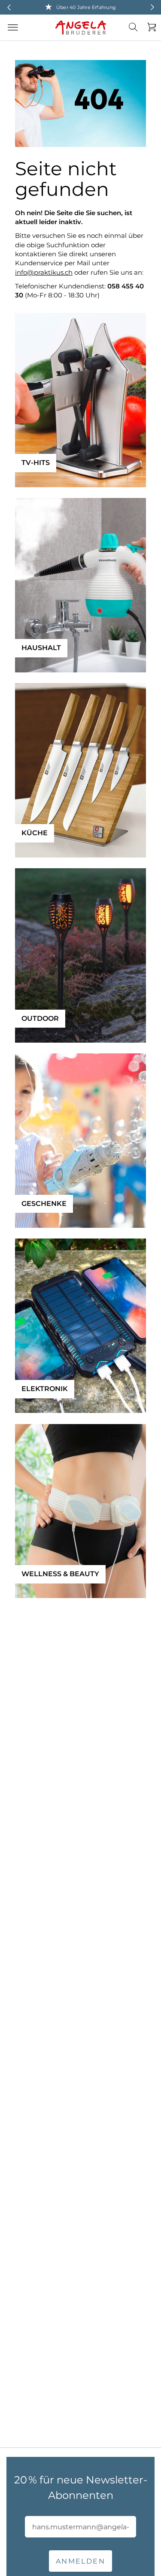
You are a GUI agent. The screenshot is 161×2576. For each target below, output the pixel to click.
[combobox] (138, 34)
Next (152, 7)
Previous (9, 7)
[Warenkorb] (149, 27)
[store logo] (81, 28)
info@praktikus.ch (44, 272)
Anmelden (80, 2561)
